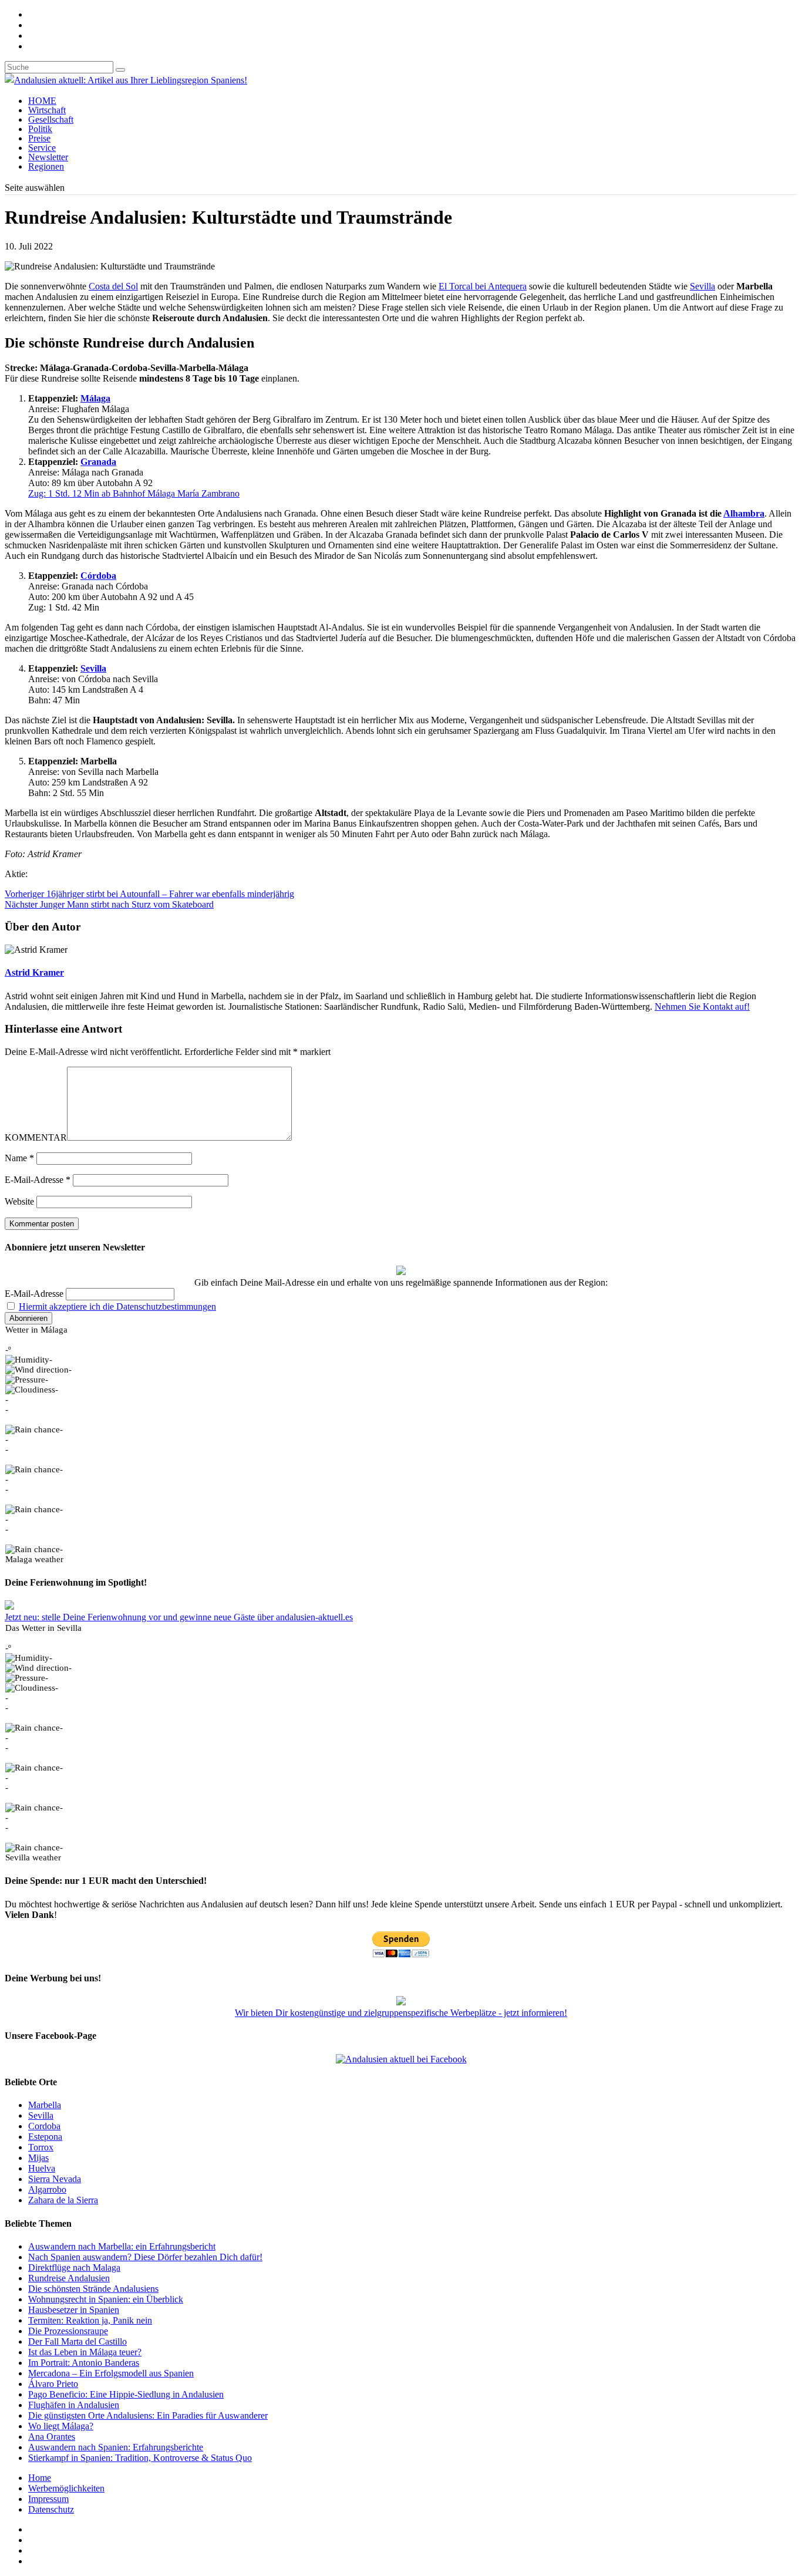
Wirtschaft (47, 110)
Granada (98, 462)
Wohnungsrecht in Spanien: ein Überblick (106, 2299)
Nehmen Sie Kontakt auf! (702, 1007)
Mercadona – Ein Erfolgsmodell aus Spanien (111, 2373)
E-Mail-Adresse (38, 1180)
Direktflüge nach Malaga (74, 2268)
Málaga (95, 398)
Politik (40, 129)
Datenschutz (51, 2509)
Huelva (42, 2168)
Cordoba (44, 2126)
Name (19, 1158)
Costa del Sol (113, 286)
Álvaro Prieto (53, 2384)
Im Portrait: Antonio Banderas (84, 2363)
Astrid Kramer (34, 972)
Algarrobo (47, 2189)
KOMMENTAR (36, 1137)
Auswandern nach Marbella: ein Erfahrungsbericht (122, 2246)
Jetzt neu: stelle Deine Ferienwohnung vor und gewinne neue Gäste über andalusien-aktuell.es (179, 1617)
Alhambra (744, 513)
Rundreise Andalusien (69, 2278)
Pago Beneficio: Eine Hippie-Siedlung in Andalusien (126, 2394)
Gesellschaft (51, 119)
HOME (42, 101)
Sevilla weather (33, 1857)
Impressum (48, 2499)
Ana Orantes (52, 2437)
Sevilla (702, 286)
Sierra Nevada (55, 2179)
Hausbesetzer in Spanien (74, 2310)
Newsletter (48, 157)
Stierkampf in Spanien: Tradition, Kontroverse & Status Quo (140, 2458)
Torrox (41, 2147)
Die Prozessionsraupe (68, 2331)
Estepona (45, 2137)
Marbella (45, 2105)
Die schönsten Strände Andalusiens (93, 2289)
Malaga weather (34, 1559)
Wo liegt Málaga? (61, 2426)
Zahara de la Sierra (63, 2200)
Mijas (38, 2158)
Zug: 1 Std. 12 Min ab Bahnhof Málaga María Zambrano (134, 493)
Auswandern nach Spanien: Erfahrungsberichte (116, 2447)
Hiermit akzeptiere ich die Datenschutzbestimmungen (117, 1306)
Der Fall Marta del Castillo (77, 2341)
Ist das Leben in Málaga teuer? (85, 2352)
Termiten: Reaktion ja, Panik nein (90, 2320)
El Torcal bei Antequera (483, 286)
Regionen (46, 166)
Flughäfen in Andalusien (74, 2405)
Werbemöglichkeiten (66, 2488)
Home (40, 2478)
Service (42, 148)
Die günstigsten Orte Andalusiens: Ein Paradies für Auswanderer (148, 2415)
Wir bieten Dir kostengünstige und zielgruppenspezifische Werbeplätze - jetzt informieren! (401, 2013)
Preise (39, 138)
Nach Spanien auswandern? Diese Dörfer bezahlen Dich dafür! (145, 2257)
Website (19, 1201)
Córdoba (98, 576)
